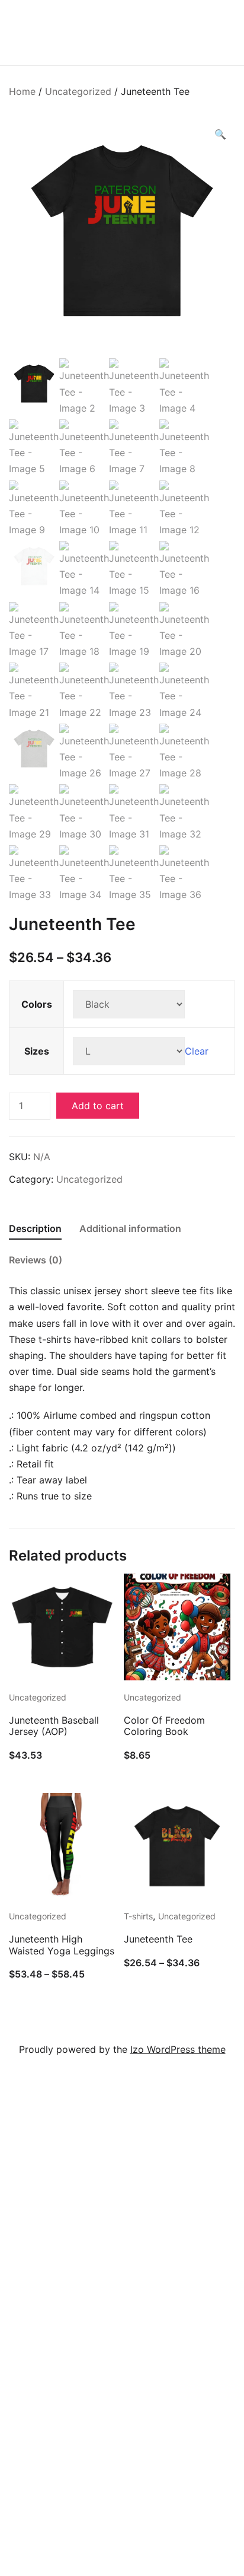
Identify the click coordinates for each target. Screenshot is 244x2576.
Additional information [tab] (130, 1228)
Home (22, 91)
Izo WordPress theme (178, 2049)
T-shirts (138, 1916)
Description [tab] (35, 1228)
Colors (37, 1004)
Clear (197, 1051)
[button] (220, 134)
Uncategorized (78, 91)
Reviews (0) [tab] (36, 1260)
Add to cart (98, 1106)
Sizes (37, 1051)
